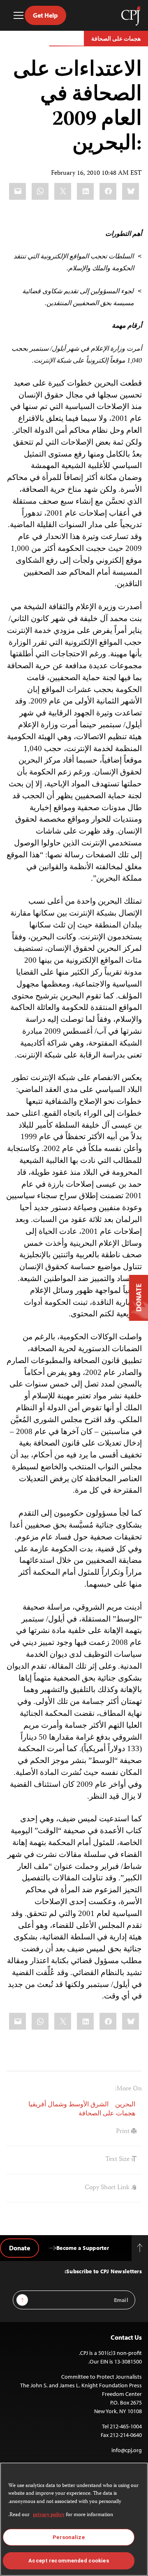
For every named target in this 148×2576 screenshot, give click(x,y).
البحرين (125, 2105)
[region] (74, 2519)
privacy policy (49, 2515)
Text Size (118, 2160)
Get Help (45, 15)
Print (124, 2132)
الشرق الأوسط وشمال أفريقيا (68, 2105)
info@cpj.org (127, 2450)
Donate (20, 2248)
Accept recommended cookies (68, 2561)
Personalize (68, 2537)
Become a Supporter (83, 2248)
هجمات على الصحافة (116, 39)
